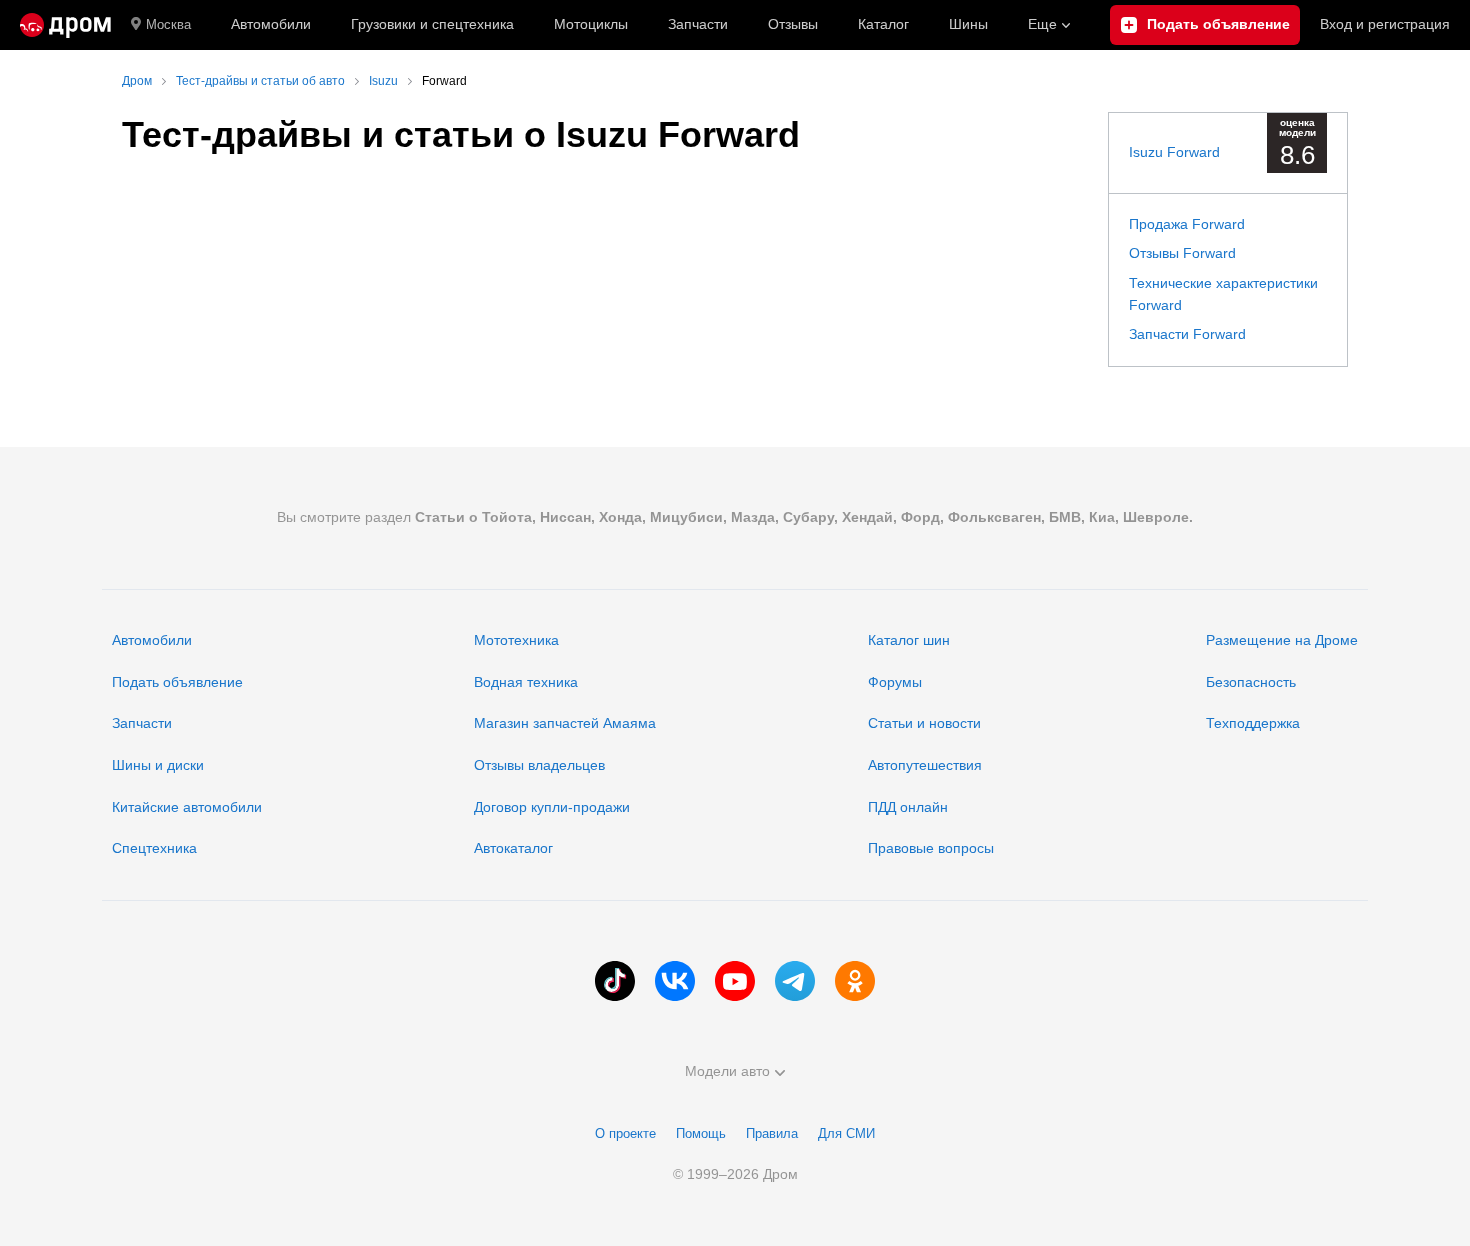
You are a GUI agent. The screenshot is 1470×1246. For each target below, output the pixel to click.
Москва (168, 24)
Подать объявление (177, 682)
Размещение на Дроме (1282, 640)
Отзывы (793, 24)
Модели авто (727, 1071)
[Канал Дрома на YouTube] (735, 981)
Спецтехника (154, 848)
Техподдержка (1253, 723)
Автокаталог (513, 848)
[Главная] (65, 25)
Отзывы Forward (1182, 253)
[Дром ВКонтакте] (675, 981)
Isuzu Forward (1174, 152)
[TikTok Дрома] (615, 981)
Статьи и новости (924, 723)
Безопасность (1251, 682)
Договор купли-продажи (552, 807)
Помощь (701, 1133)
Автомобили (271, 24)
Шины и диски (158, 765)
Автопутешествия (925, 765)
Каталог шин (909, 640)
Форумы (895, 682)
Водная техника (526, 682)
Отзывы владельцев (539, 765)
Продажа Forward (1187, 224)
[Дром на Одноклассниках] (855, 981)
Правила (772, 1133)
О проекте (625, 1133)
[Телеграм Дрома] (795, 981)
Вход (1385, 24)
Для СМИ (846, 1133)
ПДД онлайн (908, 807)
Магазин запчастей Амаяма (565, 723)
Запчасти (698, 24)
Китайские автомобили (187, 807)
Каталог (883, 24)
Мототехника (516, 640)
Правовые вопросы (931, 848)
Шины (968, 24)
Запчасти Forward (1187, 334)
